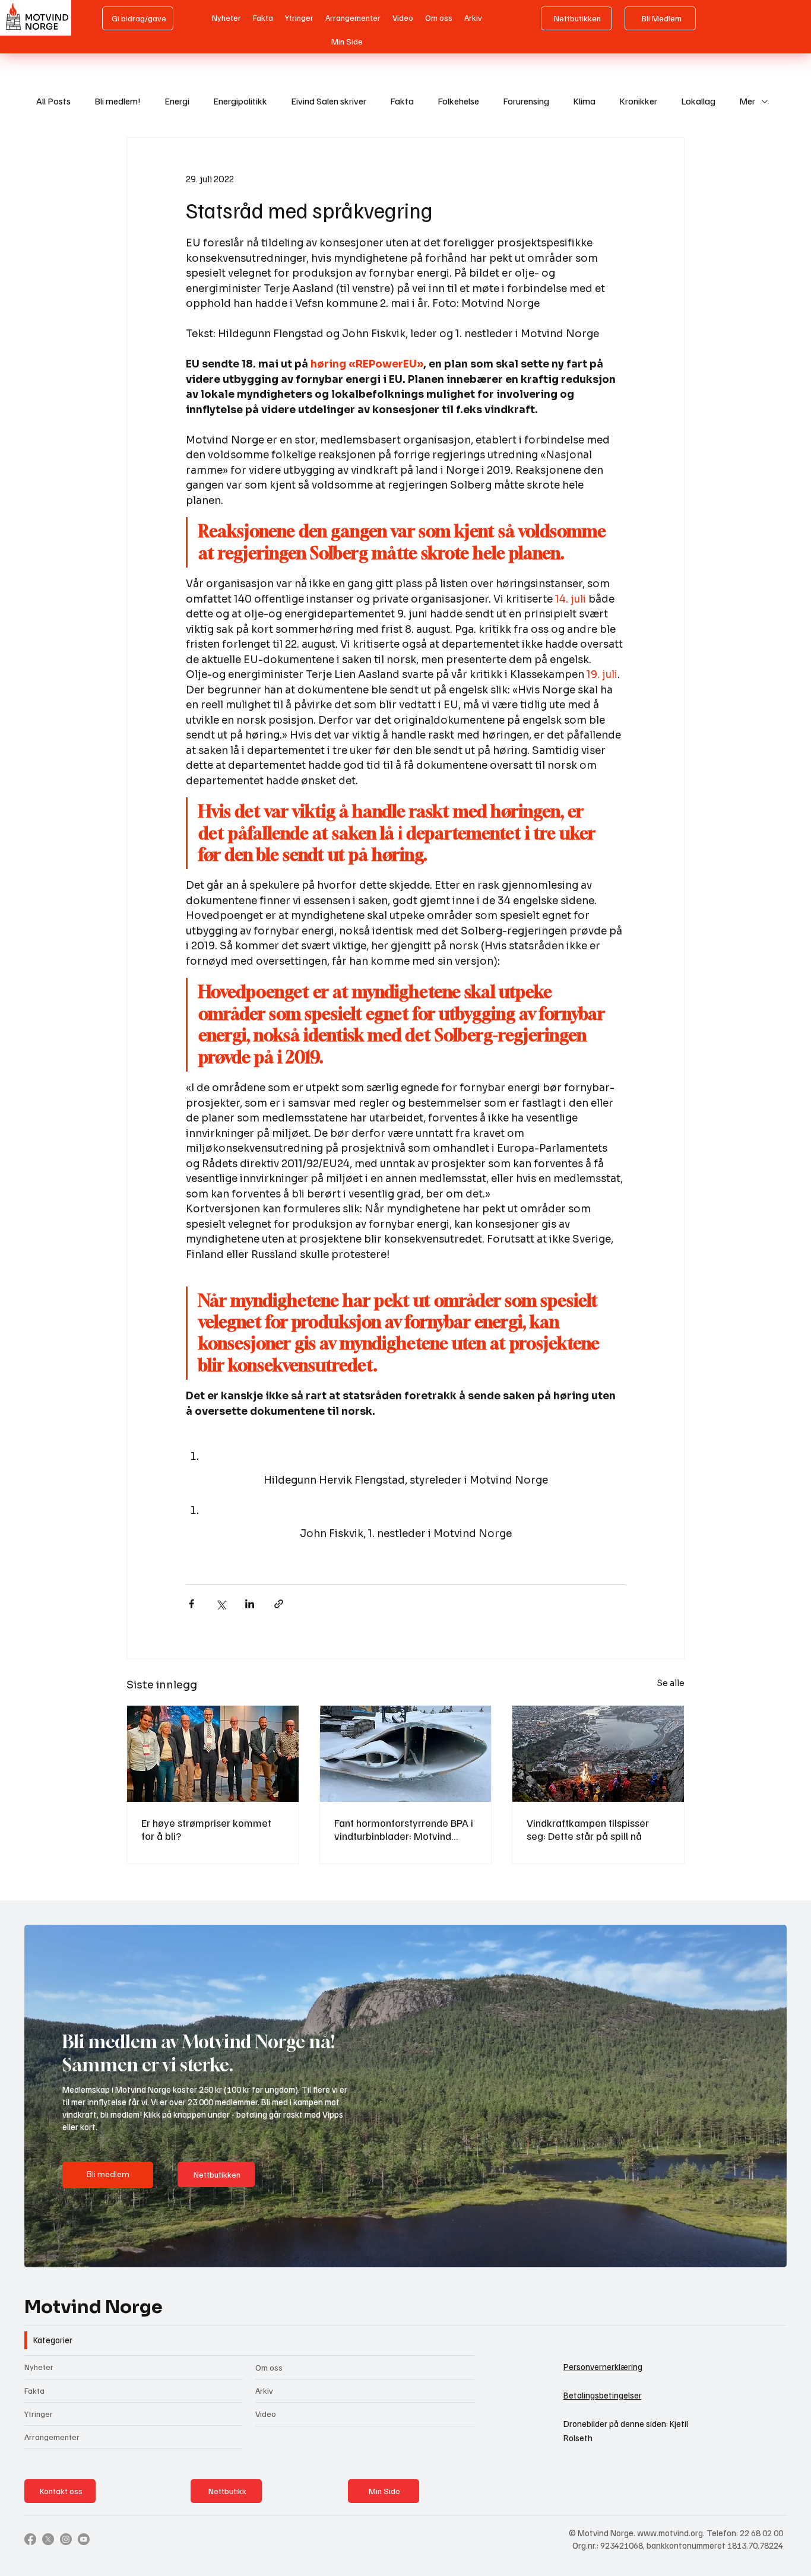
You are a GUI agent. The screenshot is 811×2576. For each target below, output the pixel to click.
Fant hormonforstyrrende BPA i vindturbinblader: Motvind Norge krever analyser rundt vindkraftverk (404, 1829)
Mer (747, 101)
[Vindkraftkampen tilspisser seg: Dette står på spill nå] (598, 1754)
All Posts (53, 101)
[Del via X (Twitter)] (221, 1604)
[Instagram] (66, 2539)
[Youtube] (84, 2539)
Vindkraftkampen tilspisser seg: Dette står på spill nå (588, 1829)
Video (266, 2414)
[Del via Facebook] (191, 1604)
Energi (177, 101)
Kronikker (638, 101)
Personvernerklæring (603, 2366)
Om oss (269, 2367)
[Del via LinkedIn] (250, 1604)
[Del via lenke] (279, 1604)
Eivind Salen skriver (329, 101)
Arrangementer (52, 2437)
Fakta (402, 101)
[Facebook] (30, 2539)
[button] (766, 2253)
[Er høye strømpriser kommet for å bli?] (213, 1754)
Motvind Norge (94, 2307)
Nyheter (39, 2367)
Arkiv (264, 2390)
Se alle (671, 1683)
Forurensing (526, 101)
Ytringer (39, 2414)
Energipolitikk (240, 101)
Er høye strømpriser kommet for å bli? (206, 1829)
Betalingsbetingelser (603, 2395)
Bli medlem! (118, 101)
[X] (48, 2539)
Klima (584, 101)
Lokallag (698, 101)
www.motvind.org (670, 2533)
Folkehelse (458, 101)
